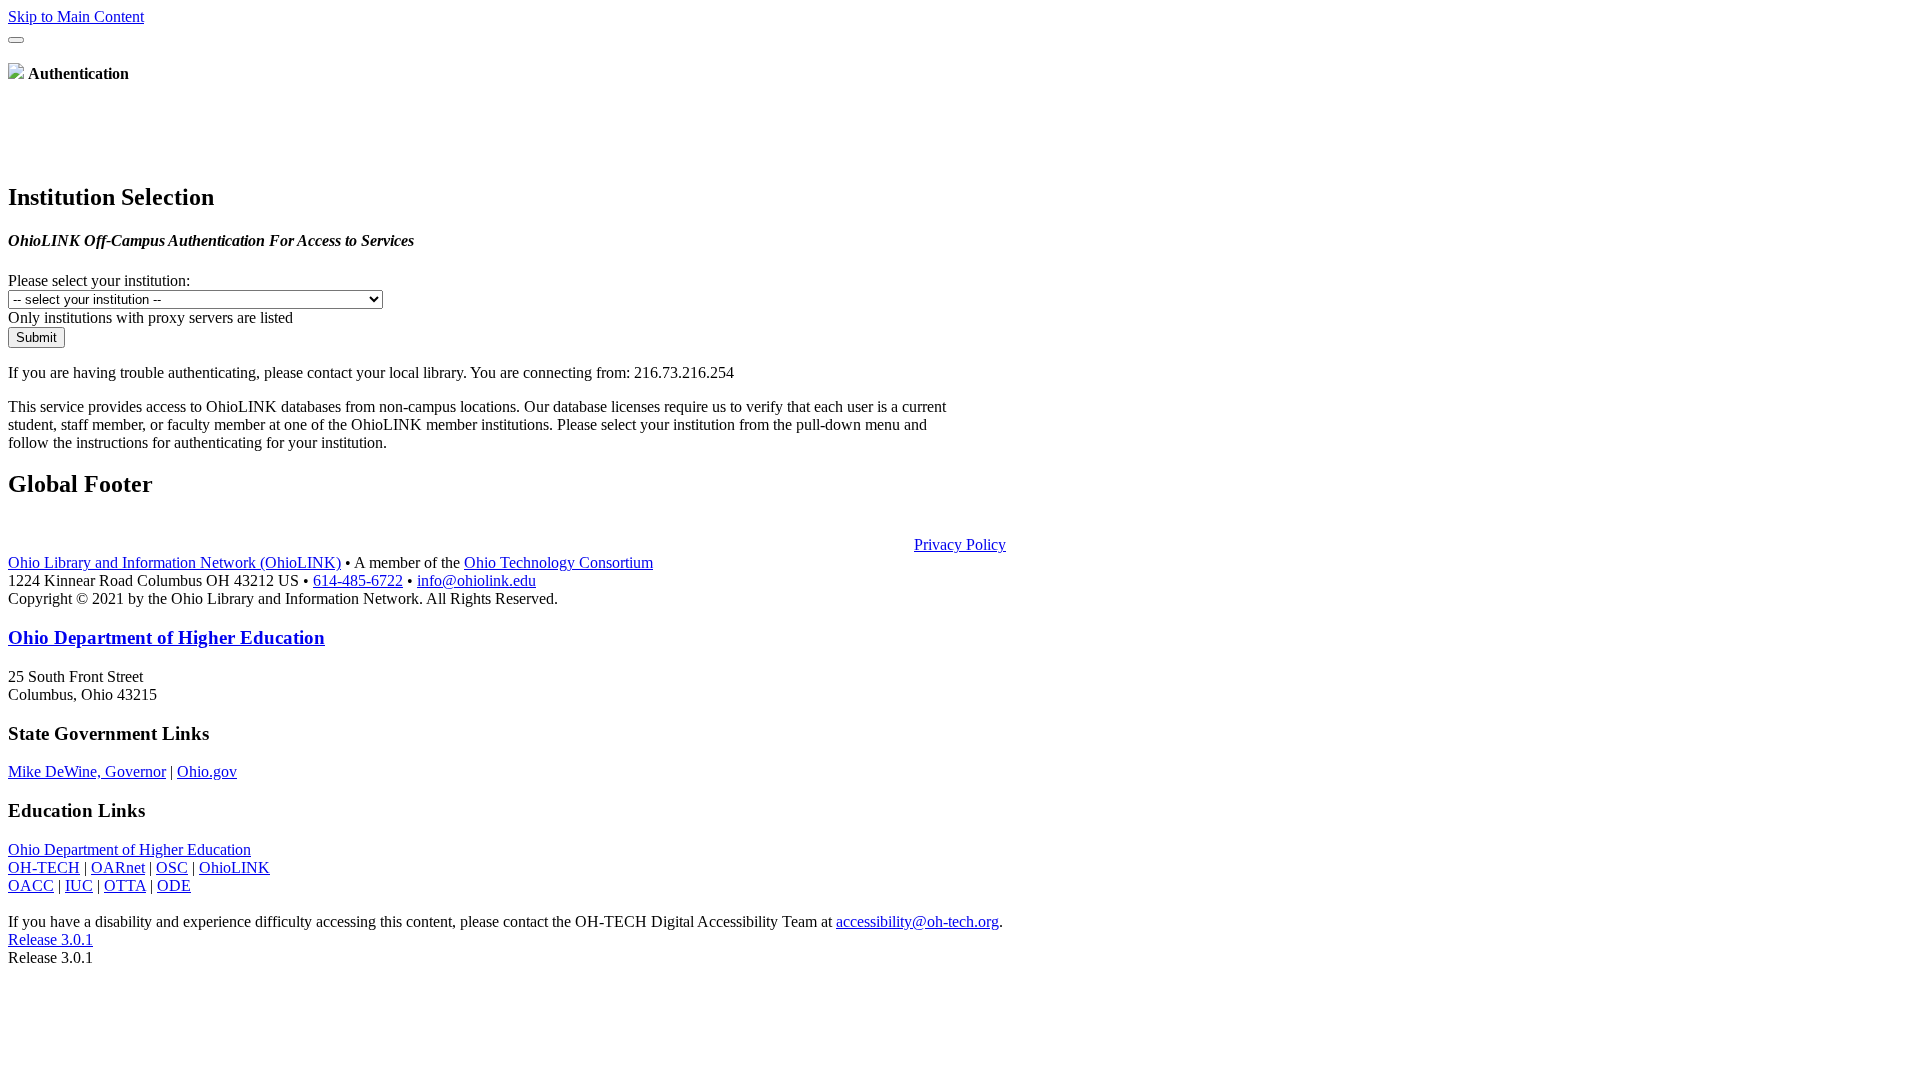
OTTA (125, 885)
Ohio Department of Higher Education (166, 637)
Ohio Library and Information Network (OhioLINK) (174, 562)
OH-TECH (44, 867)
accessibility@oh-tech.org (917, 921)
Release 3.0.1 (50, 939)
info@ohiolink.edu (476, 580)
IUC (79, 885)
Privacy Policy (960, 544)
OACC (31, 885)
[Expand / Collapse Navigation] (16, 40)
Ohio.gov (207, 771)
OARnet (118, 867)
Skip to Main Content (76, 16)
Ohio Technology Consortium (558, 562)
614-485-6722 (358, 580)
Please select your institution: (99, 280)
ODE (174, 885)
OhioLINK (234, 867)
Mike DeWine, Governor (87, 771)
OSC (172, 867)
